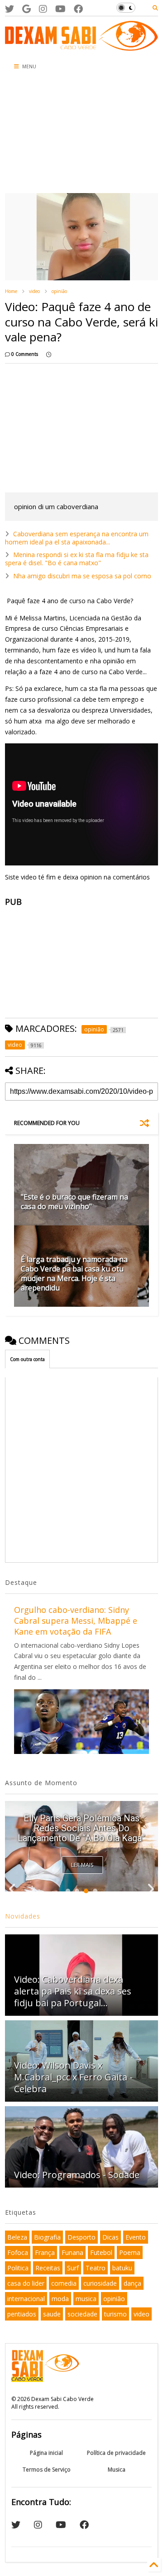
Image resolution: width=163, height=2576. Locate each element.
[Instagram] (43, 9)
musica (86, 2299)
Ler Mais (82, 1865)
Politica (18, 2268)
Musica (117, 2470)
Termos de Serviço (47, 2470)
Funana (72, 2252)
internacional (26, 2299)
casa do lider (26, 2283)
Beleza (17, 2237)
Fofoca (18, 2252)
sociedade (82, 2314)
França (45, 2252)
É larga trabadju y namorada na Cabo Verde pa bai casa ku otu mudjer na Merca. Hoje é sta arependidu (74, 1273)
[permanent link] (49, 354)
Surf (73, 2268)
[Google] (26, 9)
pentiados (22, 2314)
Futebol (101, 2252)
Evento (136, 2237)
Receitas (48, 2268)
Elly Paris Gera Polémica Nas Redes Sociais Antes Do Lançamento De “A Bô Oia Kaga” (81, 1828)
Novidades (23, 1916)
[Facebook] (78, 9)
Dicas (110, 2237)
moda (60, 2299)
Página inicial (46, 2453)
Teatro (96, 2268)
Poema (130, 2252)
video (34, 291)
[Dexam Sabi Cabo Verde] (81, 46)
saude (52, 2314)
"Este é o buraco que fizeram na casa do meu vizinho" (74, 1202)
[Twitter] (10, 9)
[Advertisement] (52, 134)
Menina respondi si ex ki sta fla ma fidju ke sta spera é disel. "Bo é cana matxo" (77, 559)
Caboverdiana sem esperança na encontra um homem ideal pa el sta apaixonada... (77, 538)
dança (132, 2283)
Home (11, 291)
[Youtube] (60, 9)
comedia (64, 2283)
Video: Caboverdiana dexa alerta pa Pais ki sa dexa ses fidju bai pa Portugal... (73, 1991)
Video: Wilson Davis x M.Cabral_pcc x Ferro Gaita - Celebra (73, 2077)
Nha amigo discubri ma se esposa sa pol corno (82, 576)
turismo (115, 2314)
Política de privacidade (116, 2453)
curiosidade (100, 2283)
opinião (59, 291)
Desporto (81, 2237)
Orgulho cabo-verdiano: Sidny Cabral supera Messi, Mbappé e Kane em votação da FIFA (76, 1621)
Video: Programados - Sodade (77, 2175)
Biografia (47, 2237)
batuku (122, 2268)
